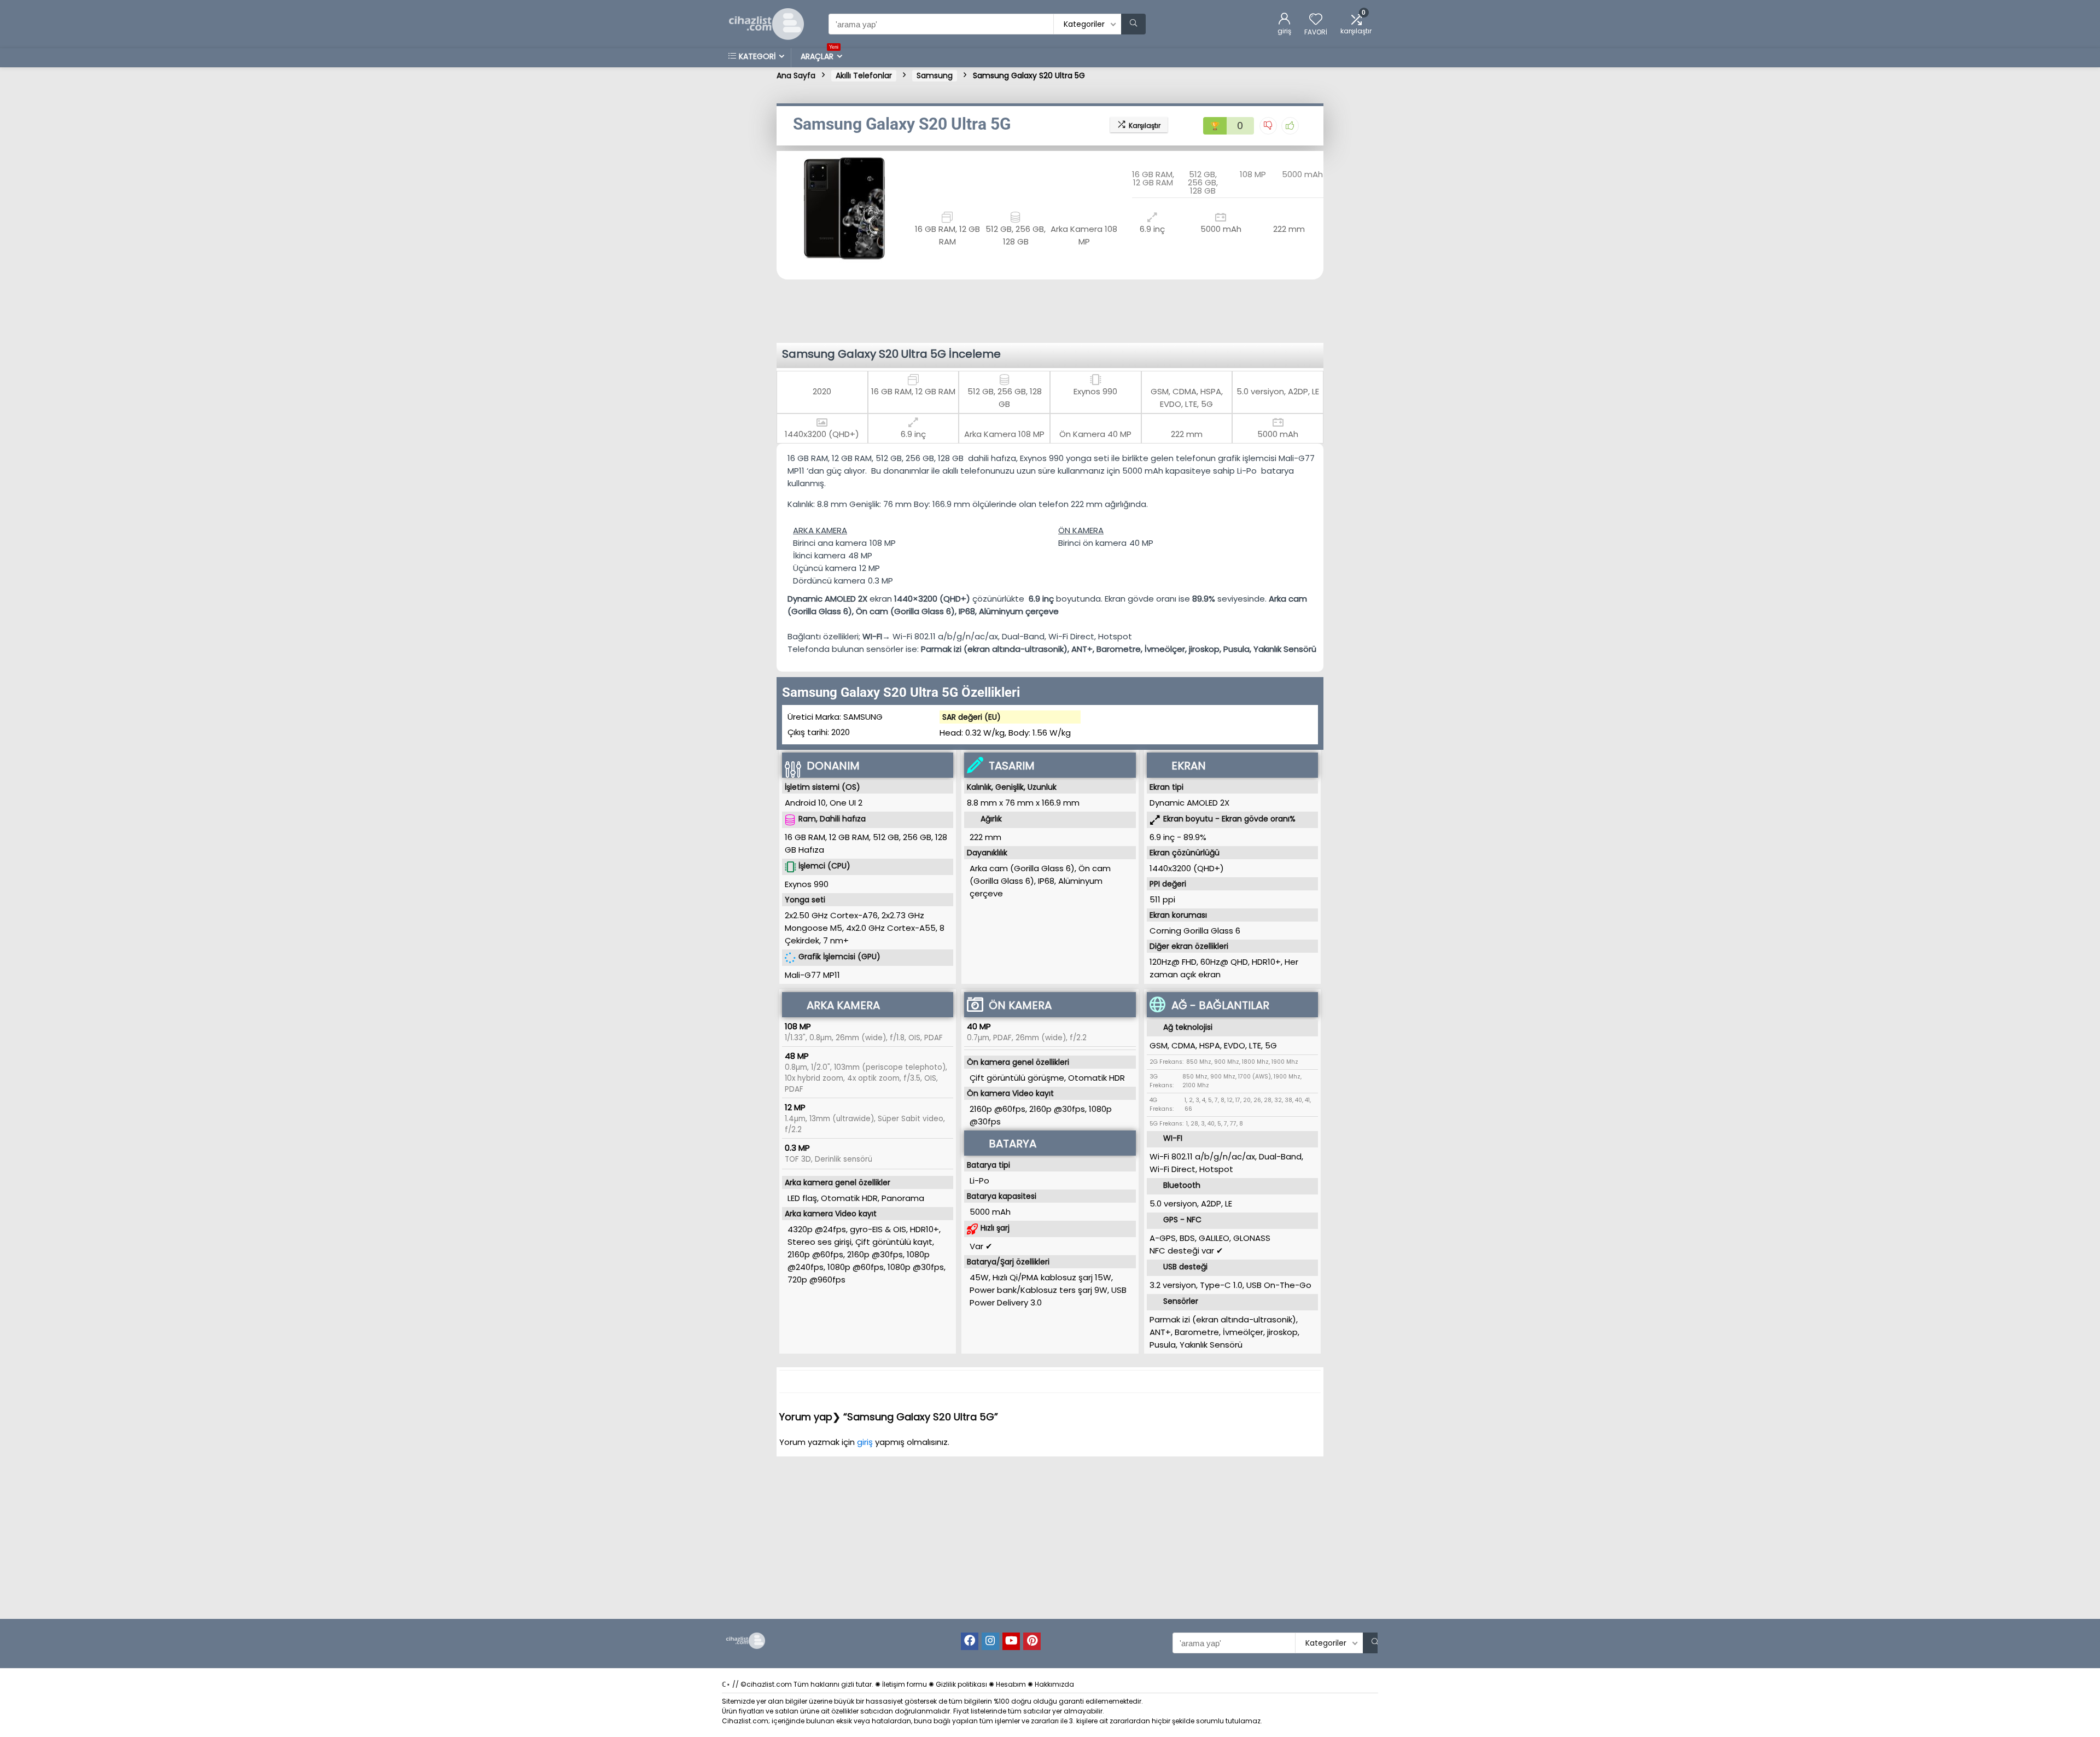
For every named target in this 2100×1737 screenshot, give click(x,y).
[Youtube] (1011, 1641)
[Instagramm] (990, 1641)
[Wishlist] (1316, 20)
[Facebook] (970, 1641)
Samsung (935, 75)
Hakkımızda (1054, 1684)
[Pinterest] (1032, 1641)
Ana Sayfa (796, 75)
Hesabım (1011, 1684)
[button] (787, 207)
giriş (866, 1442)
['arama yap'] (1133, 24)
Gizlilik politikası (961, 1684)
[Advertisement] (1053, 310)
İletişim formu (905, 1684)
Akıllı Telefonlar (864, 75)
